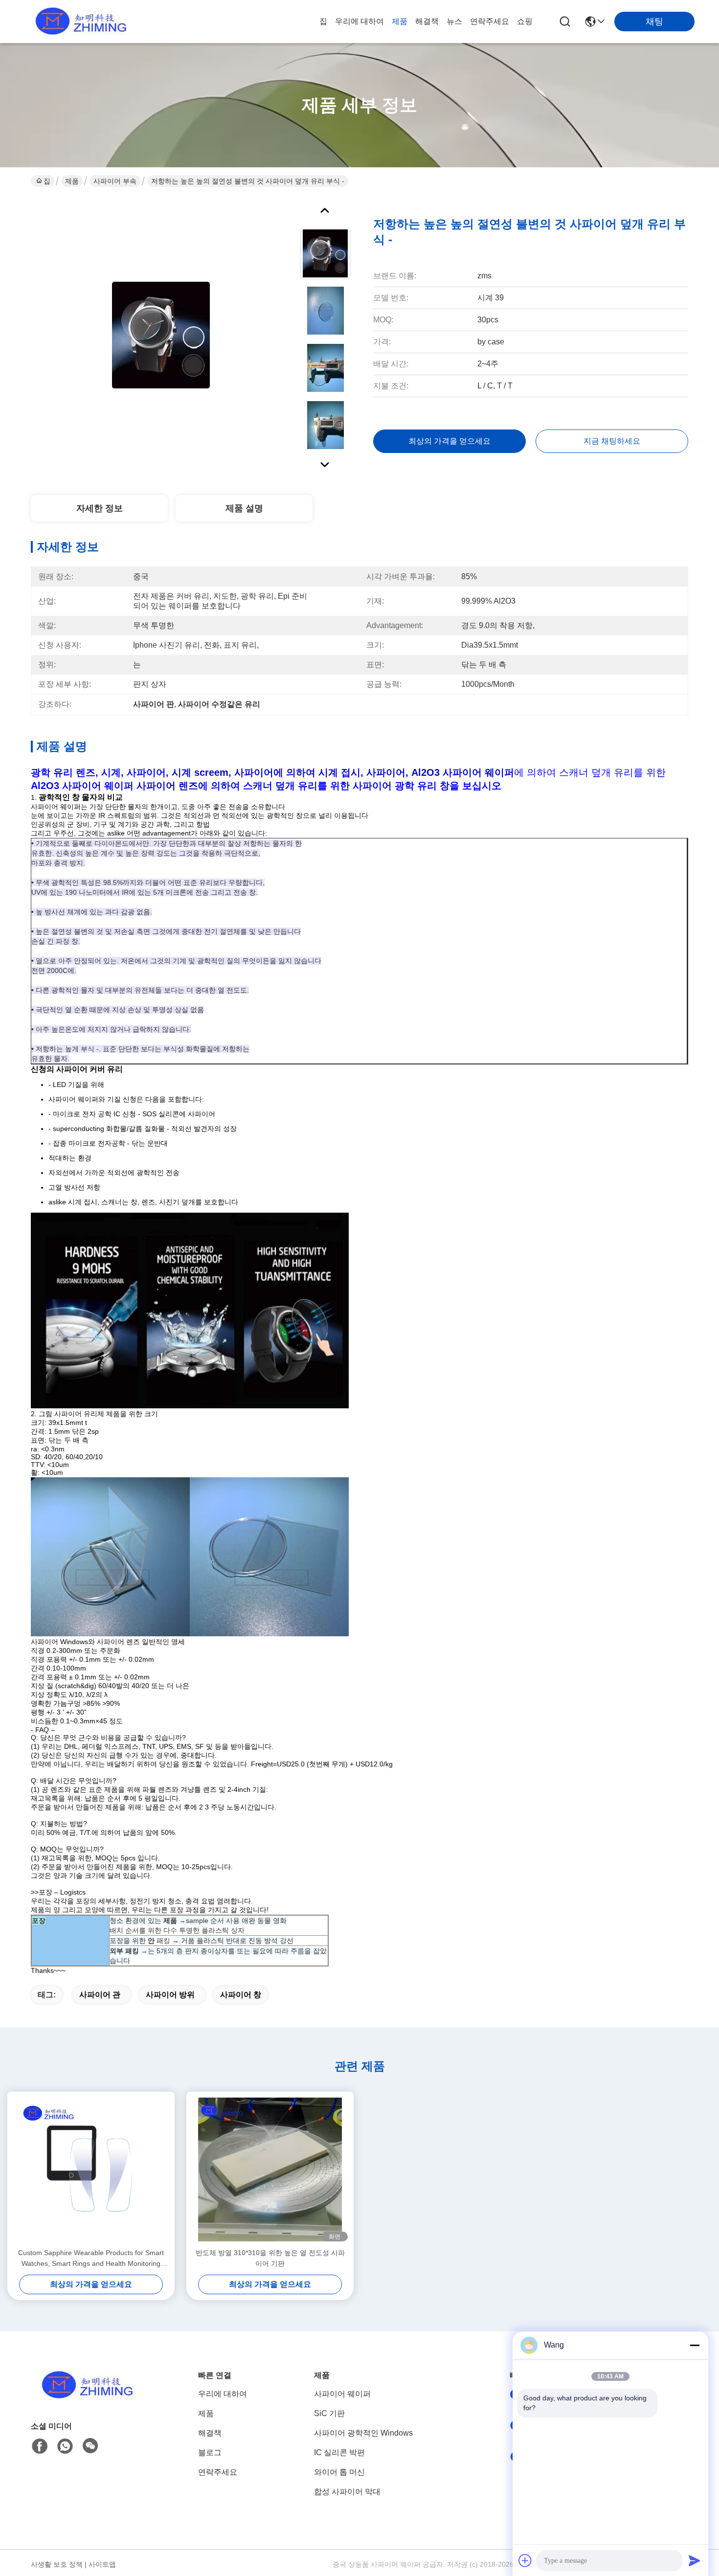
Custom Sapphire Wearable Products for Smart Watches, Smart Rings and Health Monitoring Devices (91, 2259)
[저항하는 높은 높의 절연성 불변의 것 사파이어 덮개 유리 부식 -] (161, 335)
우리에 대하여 (359, 21)
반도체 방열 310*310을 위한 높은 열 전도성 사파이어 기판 (270, 2258)
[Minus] (695, 2345)
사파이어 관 (100, 1995)
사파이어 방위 (170, 1995)
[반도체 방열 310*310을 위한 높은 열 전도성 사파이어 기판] (270, 2169)
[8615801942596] (65, 2446)
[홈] (85, 2397)
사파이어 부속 (115, 181)
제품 (400, 21)
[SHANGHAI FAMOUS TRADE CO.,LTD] (78, 22)
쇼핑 (525, 21)
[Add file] (525, 2560)
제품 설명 (244, 508)
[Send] (695, 2560)
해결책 (427, 21)
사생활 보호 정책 (57, 2564)
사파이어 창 (241, 1995)
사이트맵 (102, 2564)
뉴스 (454, 21)
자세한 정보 (100, 508)
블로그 (210, 2452)
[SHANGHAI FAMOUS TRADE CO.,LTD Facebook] (40, 2446)
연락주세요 (490, 21)
